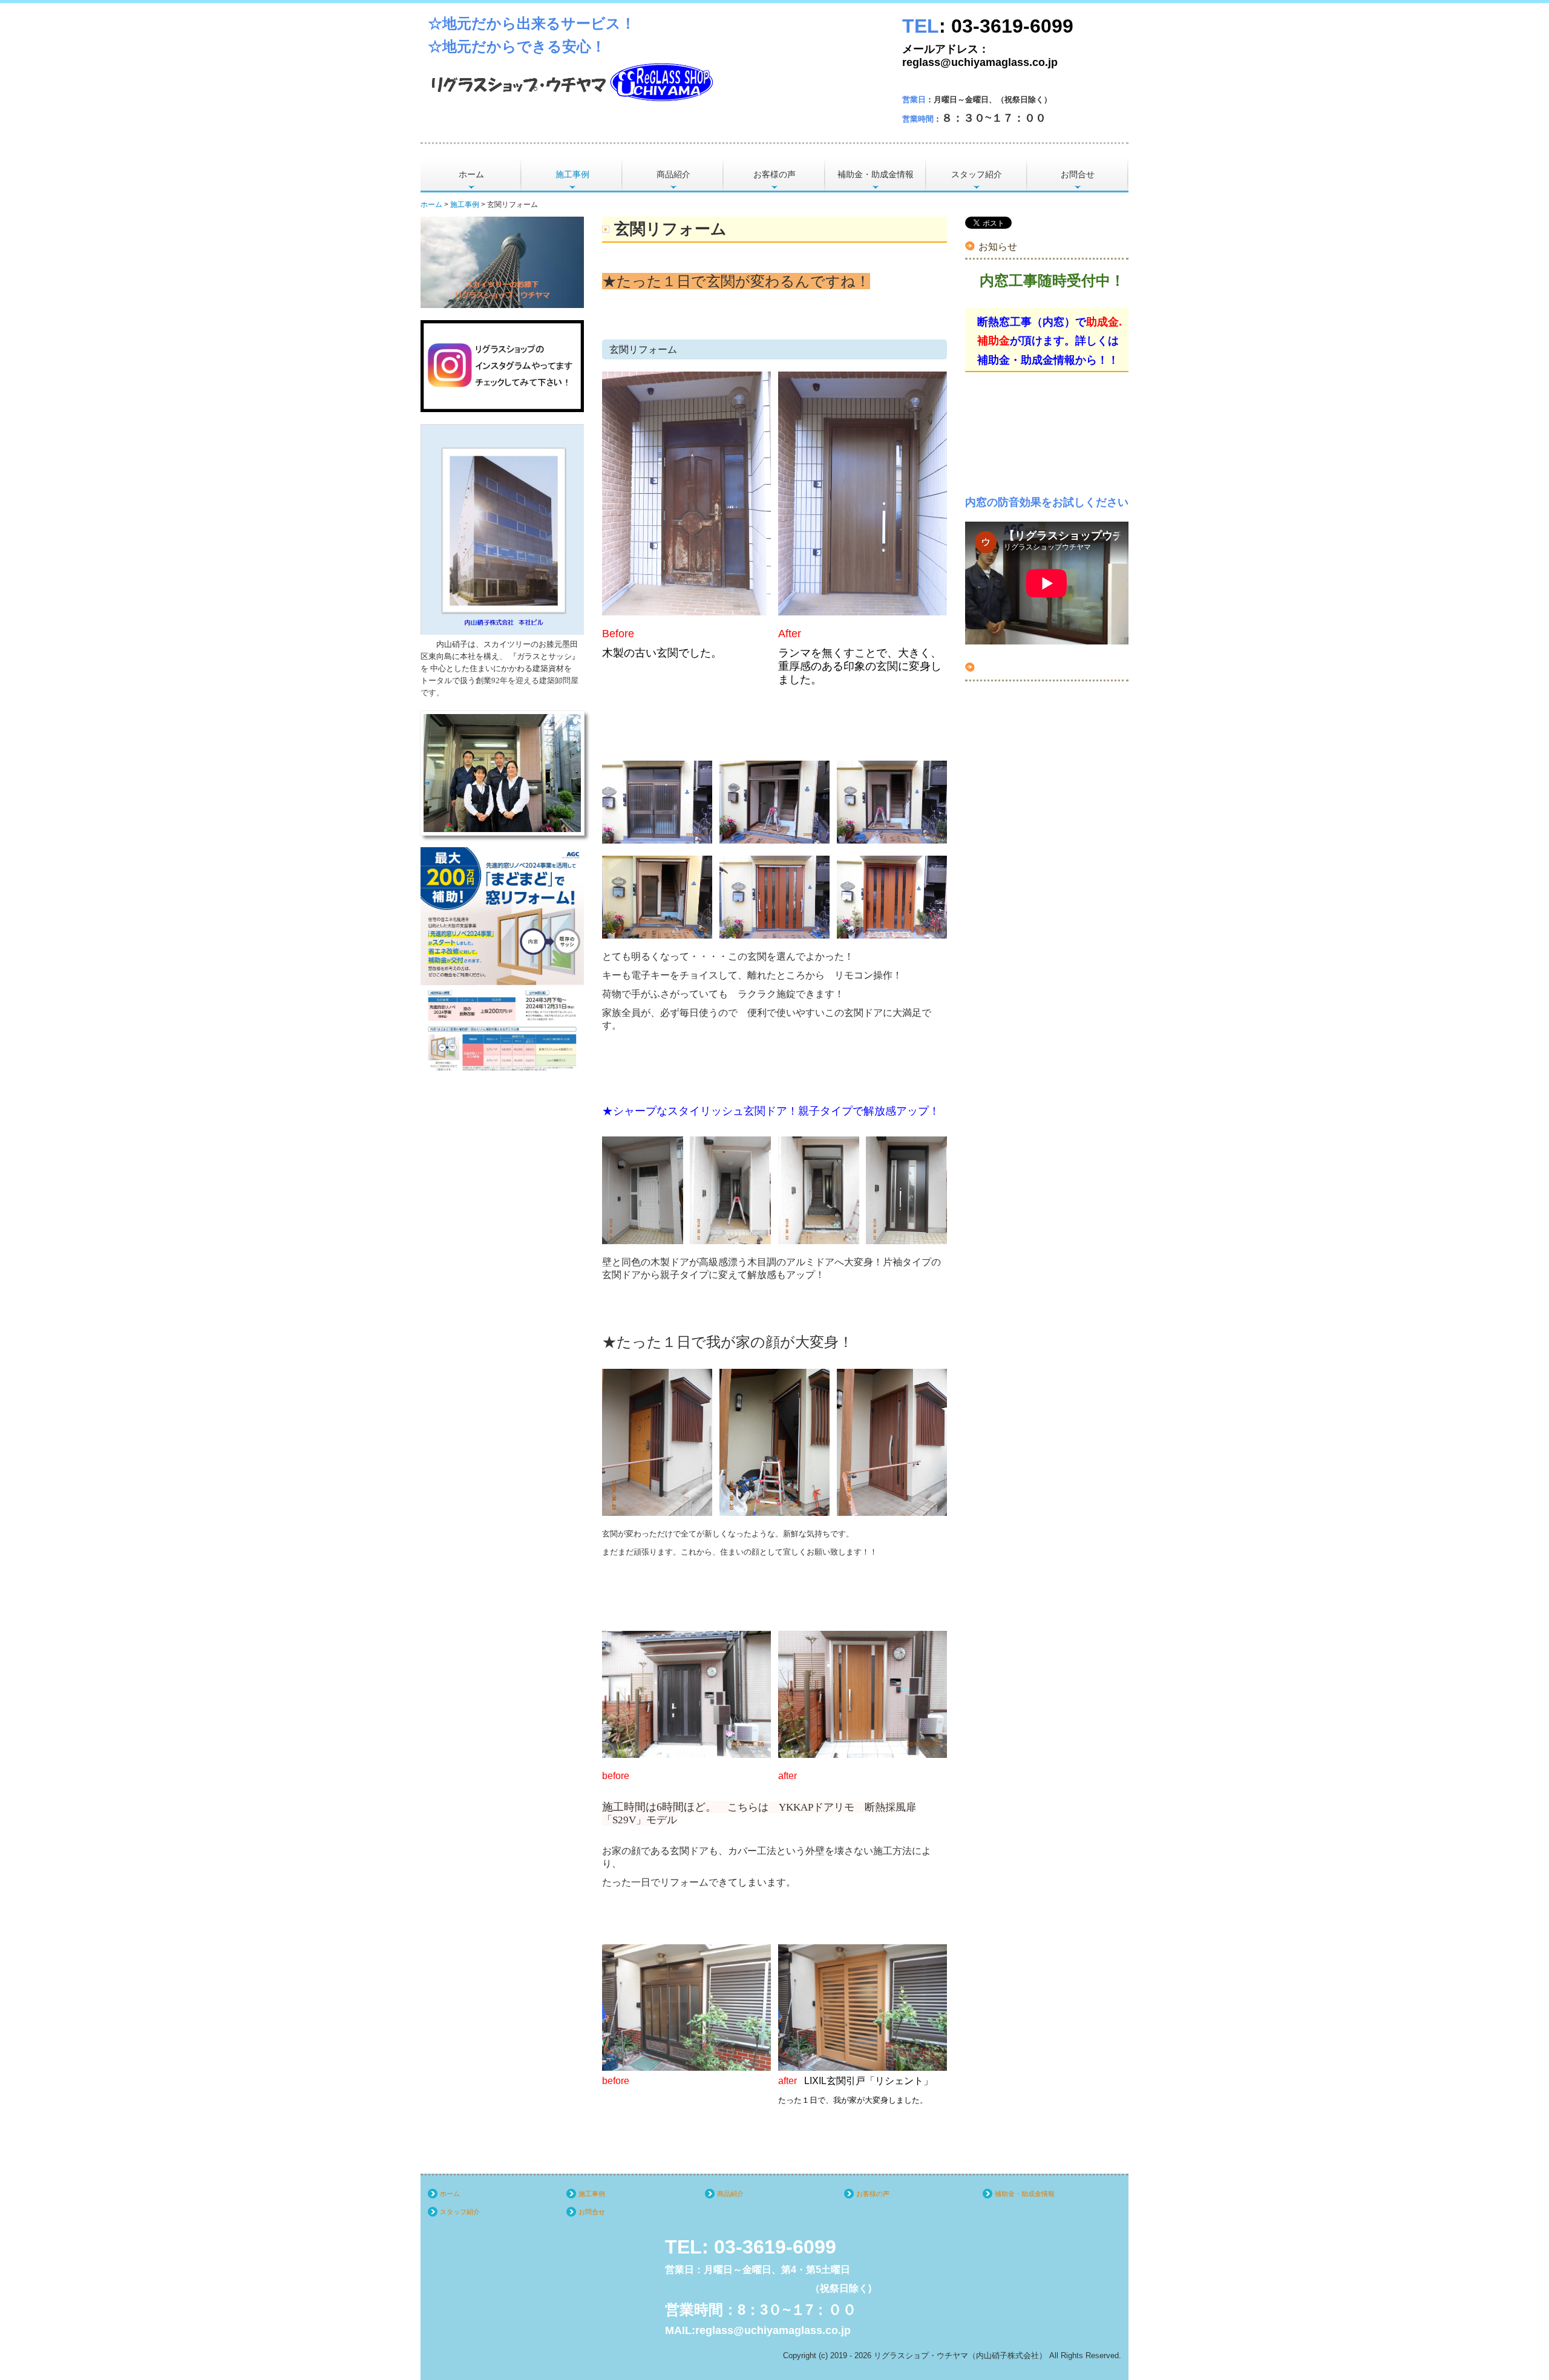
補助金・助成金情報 (876, 174)
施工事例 (572, 174)
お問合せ (1078, 174)
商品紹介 (673, 174)
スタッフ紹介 (977, 174)
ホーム (471, 174)
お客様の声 (774, 174)
